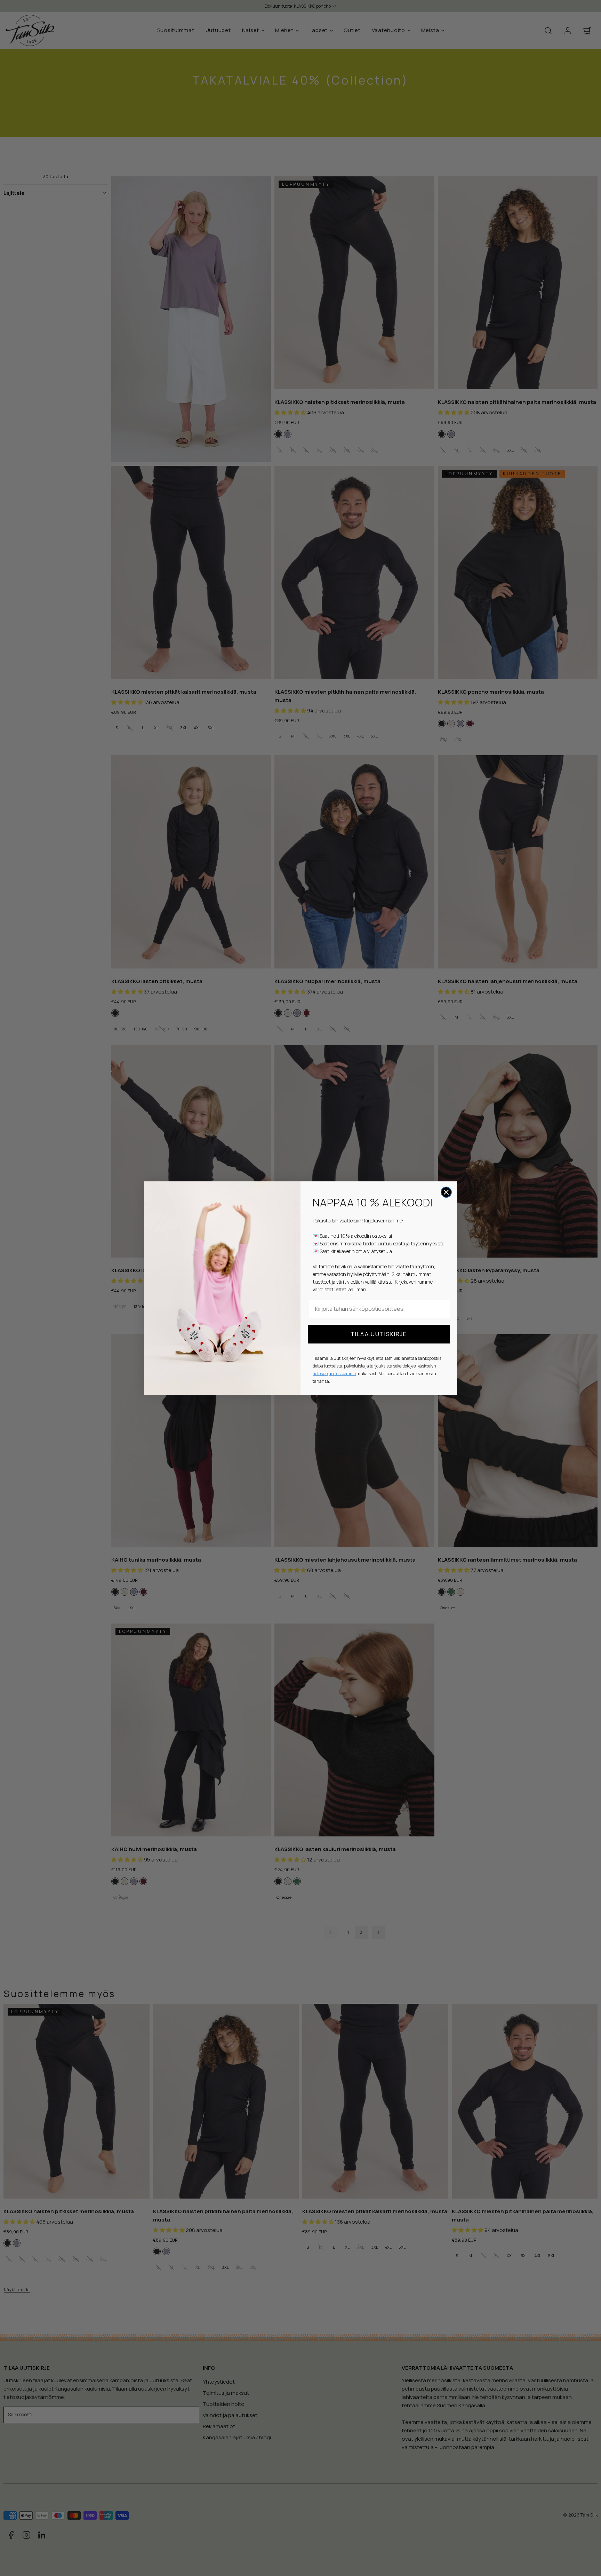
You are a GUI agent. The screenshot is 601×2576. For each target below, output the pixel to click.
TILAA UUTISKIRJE (379, 1334)
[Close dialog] (446, 1192)
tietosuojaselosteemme (334, 1374)
